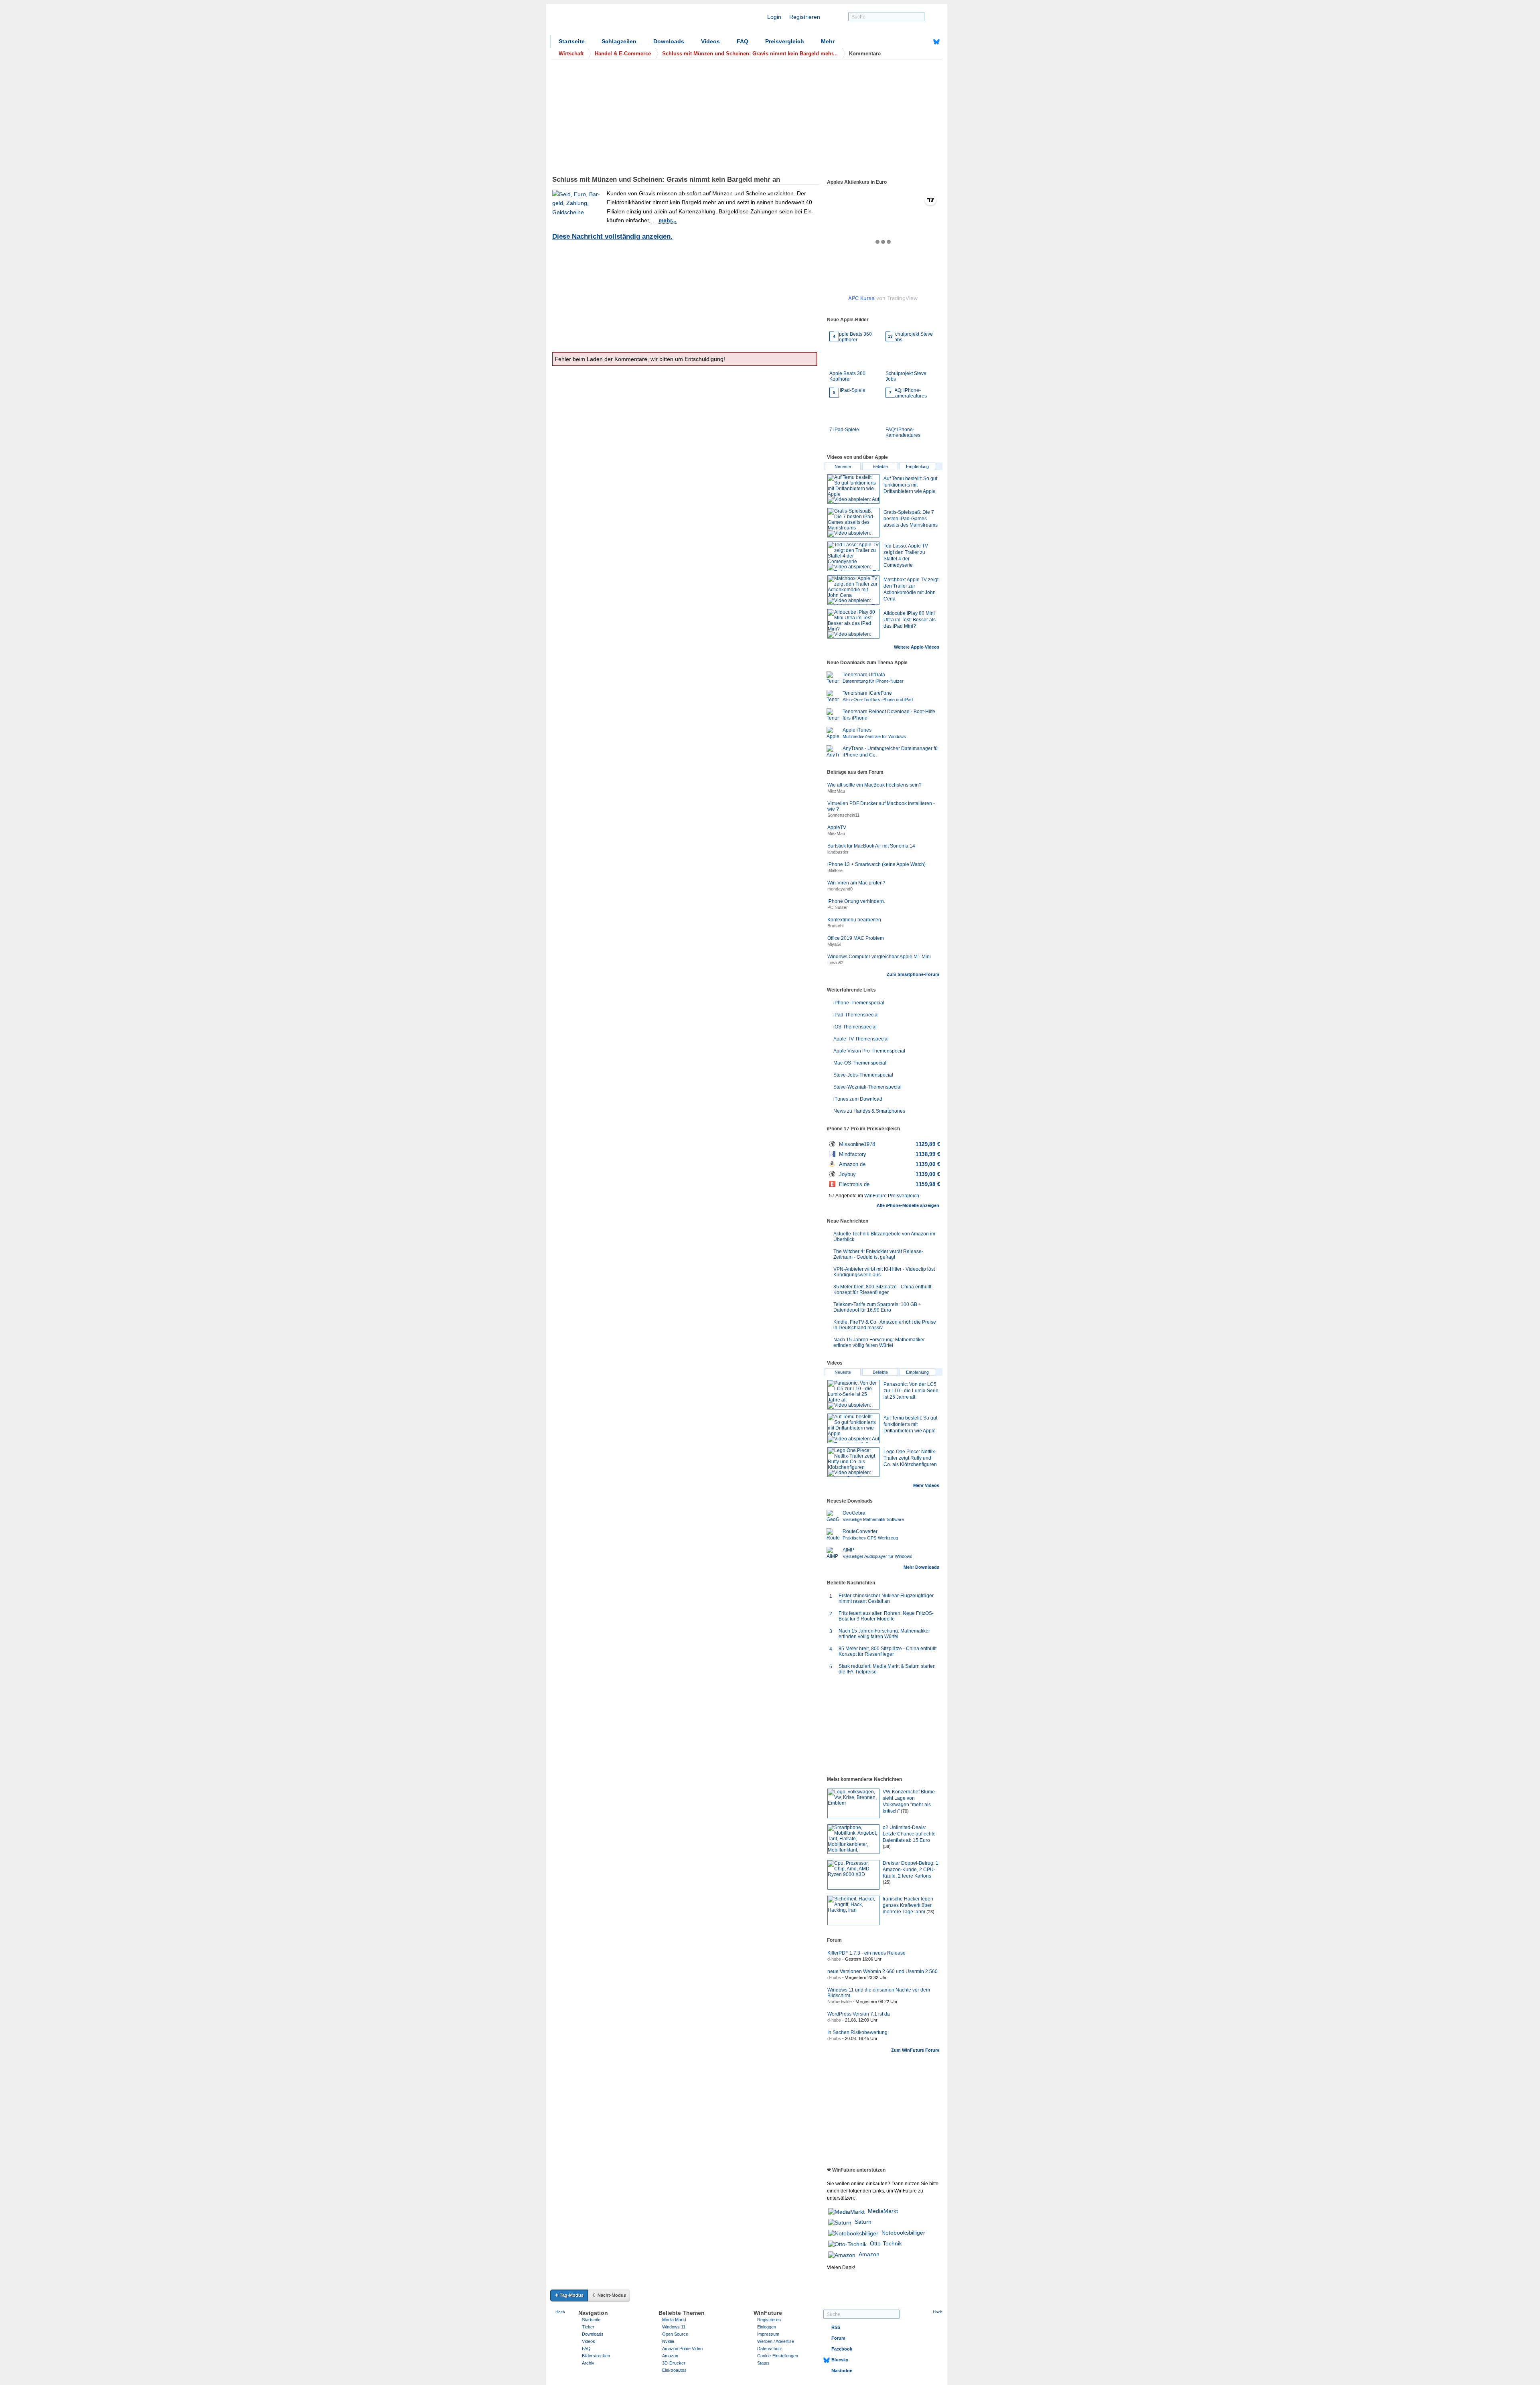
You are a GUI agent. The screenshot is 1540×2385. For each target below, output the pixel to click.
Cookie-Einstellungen (778, 2356)
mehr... (668, 220)
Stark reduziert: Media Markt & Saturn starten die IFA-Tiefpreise (887, 1669)
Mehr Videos (926, 1485)
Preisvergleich (785, 41)
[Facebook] (924, 42)
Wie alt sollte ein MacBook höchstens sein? (874, 785)
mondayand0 (840, 889)
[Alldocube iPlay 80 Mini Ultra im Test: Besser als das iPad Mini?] (853, 624)
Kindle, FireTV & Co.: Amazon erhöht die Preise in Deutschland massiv (885, 1325)
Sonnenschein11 (843, 815)
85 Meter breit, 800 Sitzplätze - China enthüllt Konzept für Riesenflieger (882, 1290)
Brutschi (835, 926)
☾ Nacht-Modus (609, 2295)
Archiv (588, 2363)
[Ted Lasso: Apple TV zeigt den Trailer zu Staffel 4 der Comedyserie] (853, 556)
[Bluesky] (936, 42)
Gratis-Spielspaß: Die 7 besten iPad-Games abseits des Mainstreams (911, 519)
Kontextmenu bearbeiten (854, 920)
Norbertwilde (840, 2002)
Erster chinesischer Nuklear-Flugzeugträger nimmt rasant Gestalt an (886, 1598)
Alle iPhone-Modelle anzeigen (908, 1205)
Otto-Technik (886, 2243)
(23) (930, 1912)
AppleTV (837, 827)
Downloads (669, 41)
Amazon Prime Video (682, 2348)
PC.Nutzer (838, 907)
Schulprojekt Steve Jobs (906, 358)
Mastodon (842, 2371)
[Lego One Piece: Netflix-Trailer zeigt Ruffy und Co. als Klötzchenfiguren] (853, 1462)
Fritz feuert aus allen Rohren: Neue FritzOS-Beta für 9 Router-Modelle (886, 1616)
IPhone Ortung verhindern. (856, 901)
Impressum (768, 2334)
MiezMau (836, 791)
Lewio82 (835, 963)
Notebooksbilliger (903, 2233)
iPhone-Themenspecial (859, 1003)
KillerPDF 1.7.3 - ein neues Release (866, 1953)
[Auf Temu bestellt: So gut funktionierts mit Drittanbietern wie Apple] (853, 489)
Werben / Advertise (776, 2341)
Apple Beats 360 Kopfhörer (847, 358)
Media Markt (674, 2320)
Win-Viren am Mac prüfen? (856, 883)
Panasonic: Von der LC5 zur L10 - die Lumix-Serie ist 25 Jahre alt (911, 1391)
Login (774, 17)
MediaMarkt (883, 2211)
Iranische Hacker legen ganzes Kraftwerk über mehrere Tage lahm (908, 1905)
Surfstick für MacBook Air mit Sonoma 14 (871, 846)
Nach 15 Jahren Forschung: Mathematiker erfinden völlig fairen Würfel (879, 1343)
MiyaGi (834, 944)
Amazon (869, 2254)
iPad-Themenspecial (856, 1015)
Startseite (572, 41)
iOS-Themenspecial (855, 1027)
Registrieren (805, 17)
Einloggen (767, 2327)
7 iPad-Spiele (844, 411)
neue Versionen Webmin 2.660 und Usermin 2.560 (882, 1971)
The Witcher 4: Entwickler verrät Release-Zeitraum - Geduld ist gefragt (878, 1254)
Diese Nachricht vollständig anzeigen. (612, 236)
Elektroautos (674, 2370)
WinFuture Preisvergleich (892, 1196)
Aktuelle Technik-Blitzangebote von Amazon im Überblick (884, 1237)
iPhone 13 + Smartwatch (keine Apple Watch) (876, 864)
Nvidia (668, 2341)
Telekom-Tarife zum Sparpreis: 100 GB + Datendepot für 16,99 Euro (877, 1307)
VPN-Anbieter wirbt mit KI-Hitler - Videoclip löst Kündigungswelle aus (884, 1272)
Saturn (863, 2222)
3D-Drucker (674, 2363)
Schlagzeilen (619, 41)
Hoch (560, 2312)
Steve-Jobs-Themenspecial (863, 1075)
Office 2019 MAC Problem (856, 938)
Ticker (588, 2327)
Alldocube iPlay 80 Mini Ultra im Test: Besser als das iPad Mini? (910, 620)
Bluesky (840, 2360)
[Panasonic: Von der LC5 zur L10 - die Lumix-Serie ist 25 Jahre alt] (853, 1395)
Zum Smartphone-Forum (913, 974)
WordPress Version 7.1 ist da (859, 2014)
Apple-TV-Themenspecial (861, 1039)
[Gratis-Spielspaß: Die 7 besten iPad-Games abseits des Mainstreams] (853, 523)
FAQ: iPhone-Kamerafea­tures (903, 414)
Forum (838, 2338)
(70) (905, 1811)
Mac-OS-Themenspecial (860, 1063)
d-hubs (834, 1959)
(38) (887, 1846)
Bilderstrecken (596, 2356)
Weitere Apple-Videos (917, 647)
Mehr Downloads (921, 1567)
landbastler (838, 852)
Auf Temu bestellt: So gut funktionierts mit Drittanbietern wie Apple (910, 485)
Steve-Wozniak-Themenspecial (867, 1087)
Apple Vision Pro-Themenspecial (869, 1051)
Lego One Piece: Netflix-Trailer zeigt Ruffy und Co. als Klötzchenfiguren (910, 1458)
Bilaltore (835, 870)
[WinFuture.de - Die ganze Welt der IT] (618, 22)
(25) (887, 1882)
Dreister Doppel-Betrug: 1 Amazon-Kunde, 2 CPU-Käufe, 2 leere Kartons (911, 1870)
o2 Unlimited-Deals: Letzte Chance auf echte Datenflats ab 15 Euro (909, 1834)
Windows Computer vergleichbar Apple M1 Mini (879, 957)
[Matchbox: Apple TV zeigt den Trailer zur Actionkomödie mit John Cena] (853, 590)
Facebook (842, 2349)
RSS (836, 2327)
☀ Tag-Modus (569, 2295)
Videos (710, 41)
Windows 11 (674, 2327)
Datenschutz (770, 2348)
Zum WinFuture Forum (915, 2050)
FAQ (743, 41)
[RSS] (912, 42)
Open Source (675, 2334)
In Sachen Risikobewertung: (858, 2032)
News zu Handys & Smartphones (869, 1111)
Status (763, 2363)
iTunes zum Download (858, 1099)
